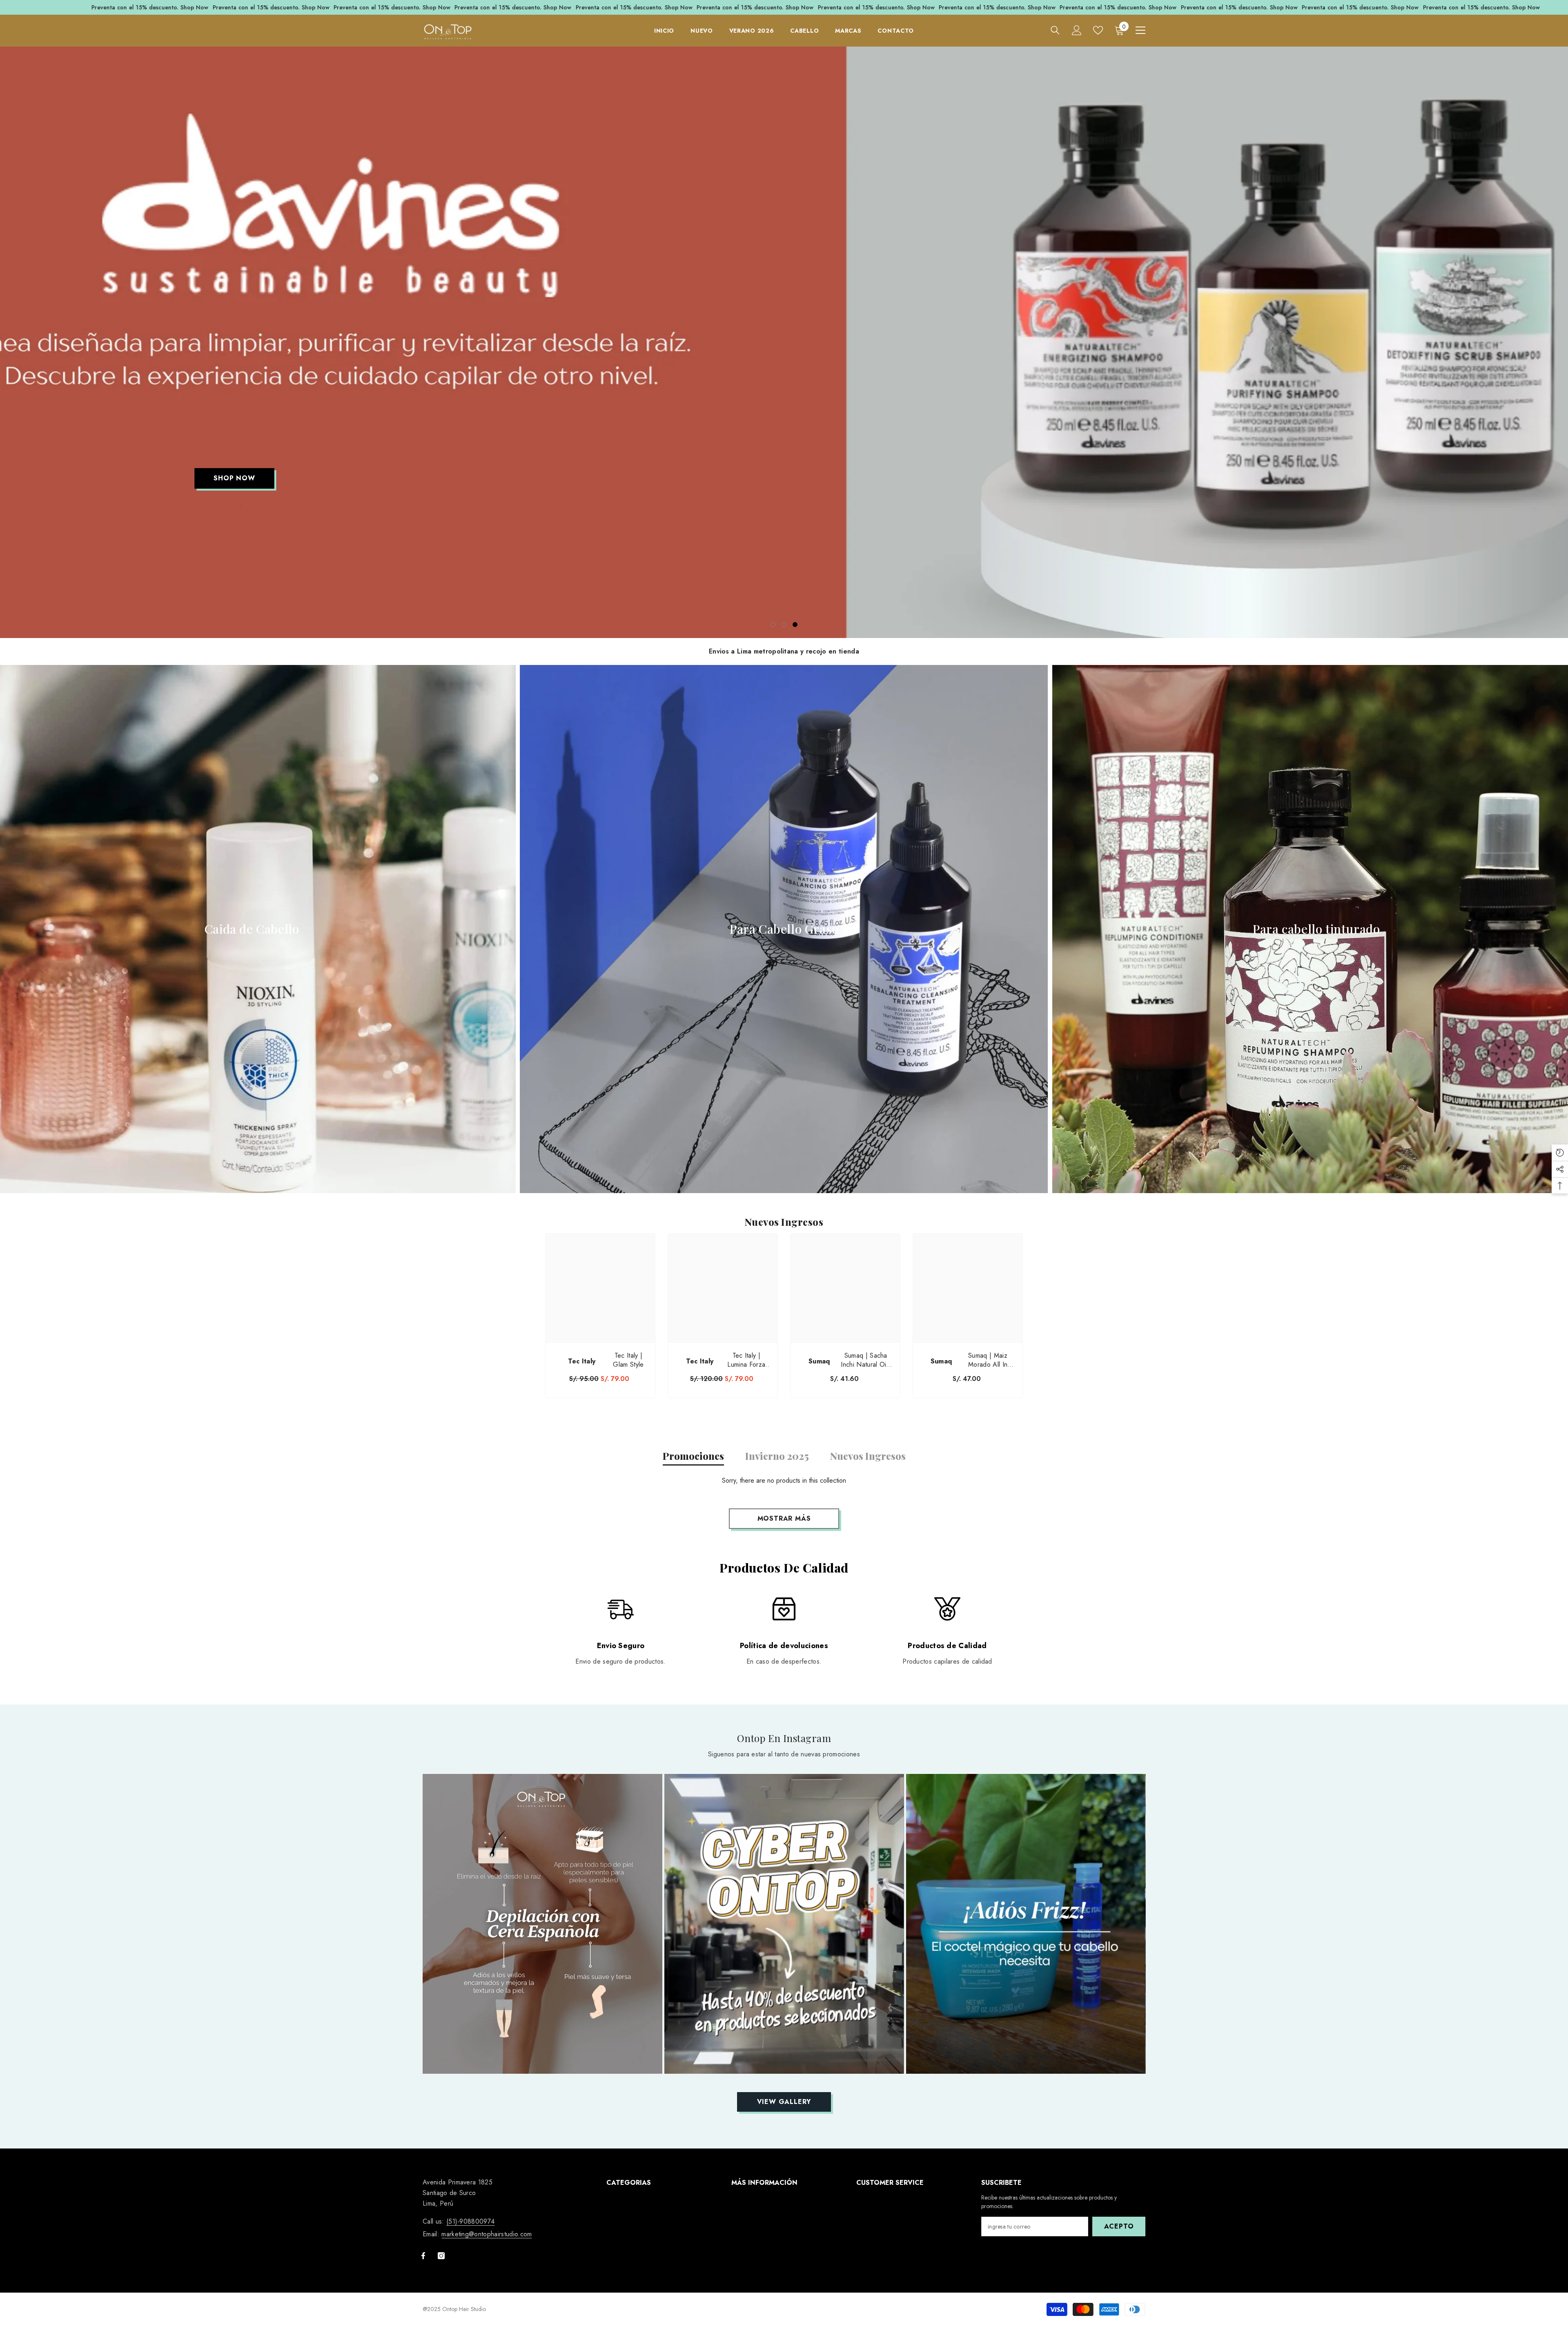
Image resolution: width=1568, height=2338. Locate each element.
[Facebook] (871, 1218)
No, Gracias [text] (885, 1238)
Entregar (880, 1182)
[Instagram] (889, 1218)
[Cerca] (976, 1073)
